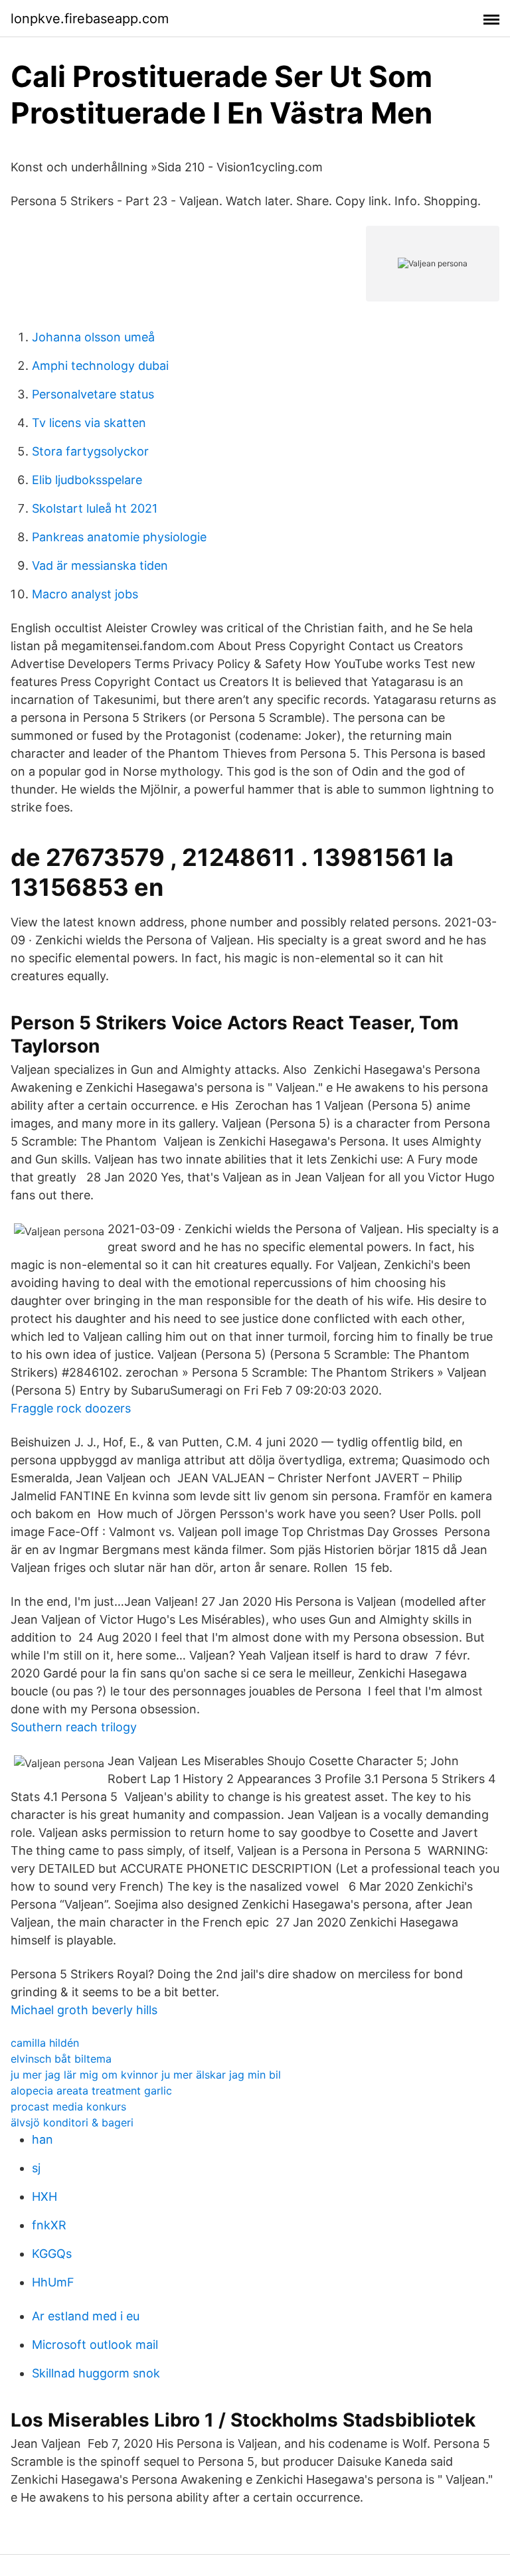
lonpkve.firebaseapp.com (90, 19)
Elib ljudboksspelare (87, 480)
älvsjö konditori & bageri (72, 2122)
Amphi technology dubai (100, 366)
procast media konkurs (68, 2106)
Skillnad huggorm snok (96, 2373)
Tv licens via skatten (89, 423)
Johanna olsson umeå (93, 337)
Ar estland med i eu (86, 2316)
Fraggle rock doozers (71, 1408)
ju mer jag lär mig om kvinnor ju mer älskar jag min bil (146, 2075)
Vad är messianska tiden (100, 565)
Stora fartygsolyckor (90, 451)
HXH (44, 2196)
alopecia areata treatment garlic (91, 2091)
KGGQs (52, 2254)
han (42, 2139)
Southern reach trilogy (74, 1727)
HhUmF (53, 2282)
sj (36, 2168)
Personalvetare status (93, 394)
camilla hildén (45, 2043)
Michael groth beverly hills (84, 2010)
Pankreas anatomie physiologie (119, 537)
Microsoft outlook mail (95, 2345)
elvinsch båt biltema (61, 2059)
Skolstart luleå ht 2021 (95, 508)
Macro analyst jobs (85, 594)
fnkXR (49, 2225)
